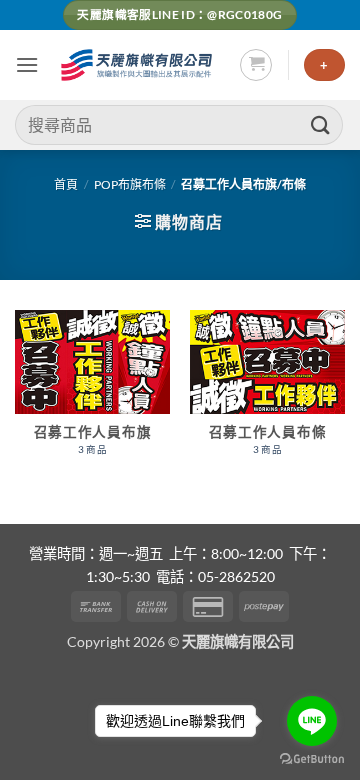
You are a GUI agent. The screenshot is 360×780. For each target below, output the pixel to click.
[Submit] (321, 124)
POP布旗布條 (130, 184)
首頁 (66, 184)
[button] (27, 64)
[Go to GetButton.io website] (312, 759)
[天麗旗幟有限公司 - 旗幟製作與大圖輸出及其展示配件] (139, 65)
